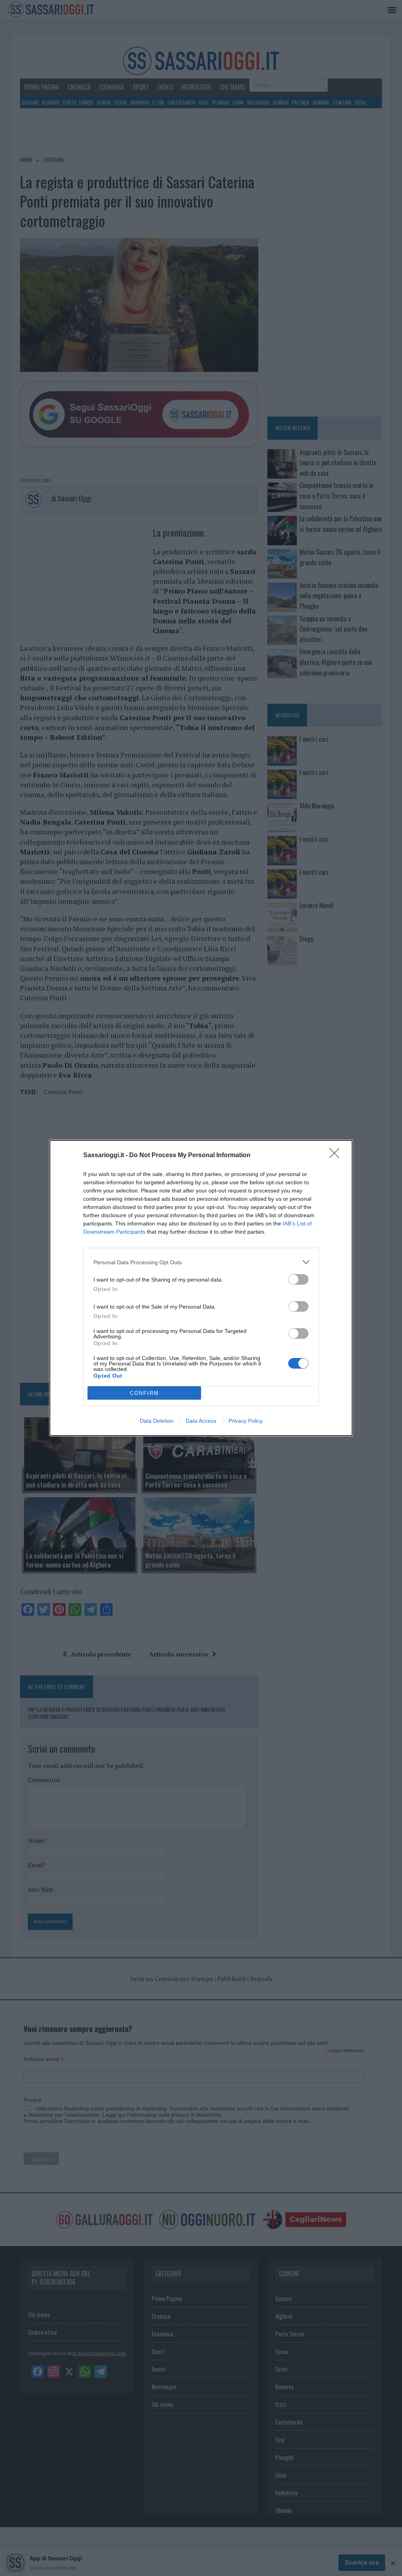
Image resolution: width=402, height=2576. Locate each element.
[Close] (337, 1156)
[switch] (298, 1279)
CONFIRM (144, 1393)
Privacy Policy (246, 1421)
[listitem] (201, 1262)
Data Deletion (157, 1421)
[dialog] (201, 1288)
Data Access (201, 1421)
